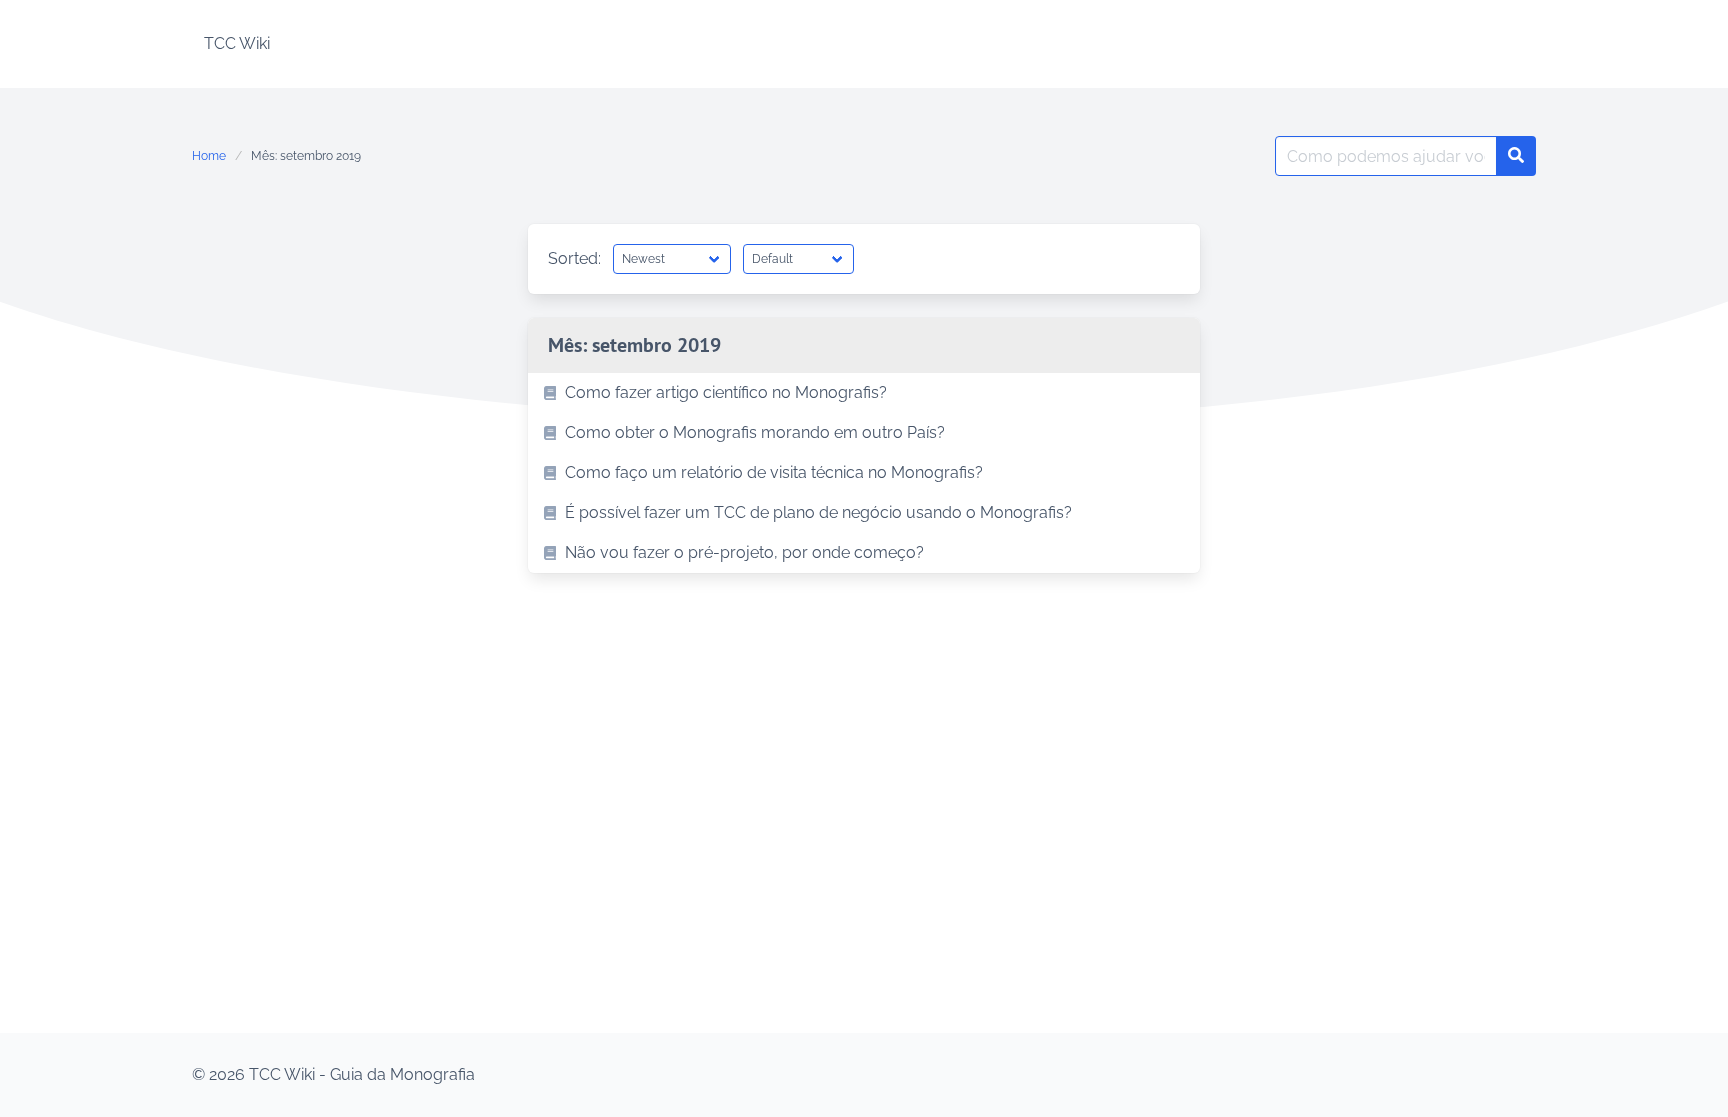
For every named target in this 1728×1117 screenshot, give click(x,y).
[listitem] (864, 393)
